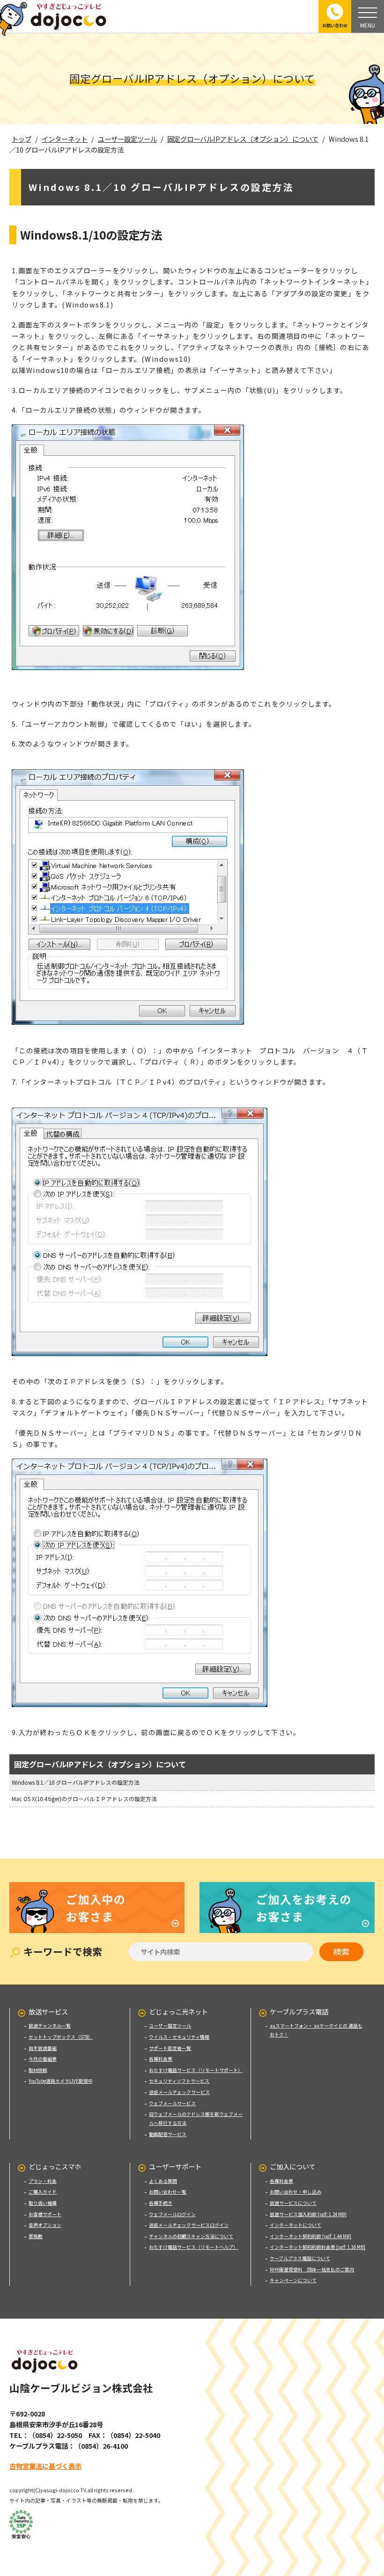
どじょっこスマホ (55, 2166)
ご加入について (293, 2166)
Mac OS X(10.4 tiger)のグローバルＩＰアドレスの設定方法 (84, 1799)
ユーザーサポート (175, 2166)
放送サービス (48, 2011)
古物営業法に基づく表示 (45, 2466)
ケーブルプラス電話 (299, 2011)
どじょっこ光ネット (178, 2011)
